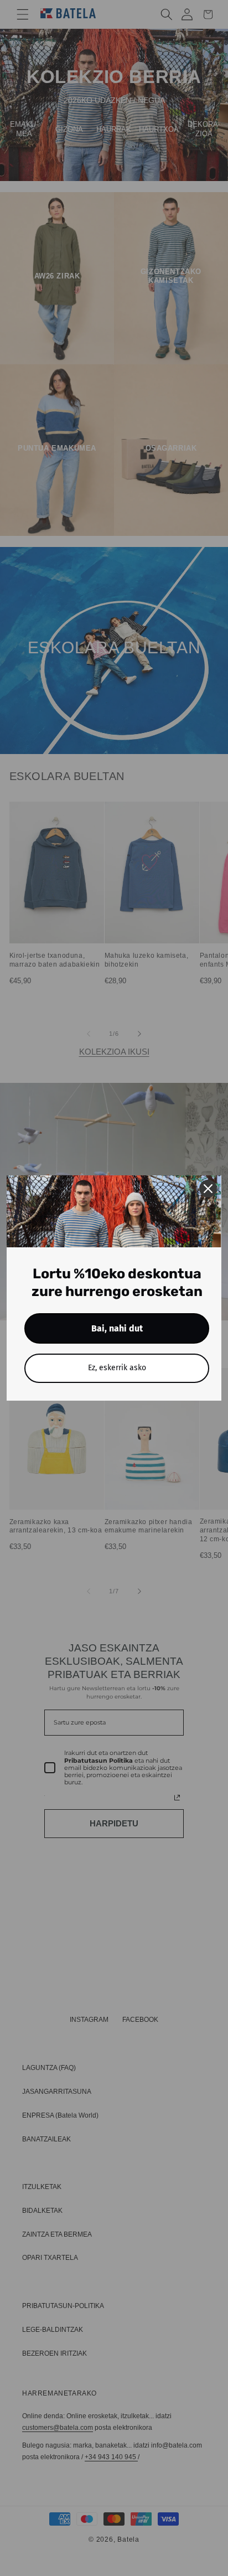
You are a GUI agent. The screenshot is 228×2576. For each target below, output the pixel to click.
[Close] (208, 1189)
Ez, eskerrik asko (117, 1368)
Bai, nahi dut (117, 1328)
